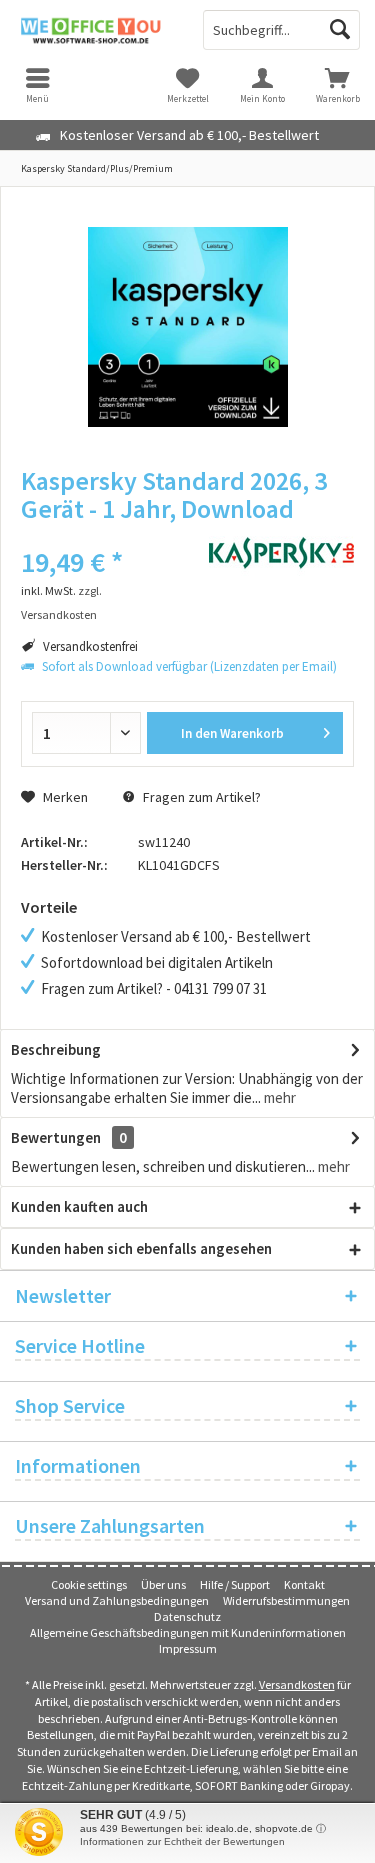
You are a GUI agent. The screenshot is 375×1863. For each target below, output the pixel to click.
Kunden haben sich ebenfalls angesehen (141, 1248)
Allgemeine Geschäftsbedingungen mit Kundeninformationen (188, 1632)
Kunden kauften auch (79, 1206)
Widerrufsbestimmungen (286, 1600)
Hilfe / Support (235, 1584)
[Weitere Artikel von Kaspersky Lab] (281, 553)
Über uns (163, 1584)
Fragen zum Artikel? (200, 797)
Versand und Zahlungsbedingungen (117, 1600)
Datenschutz (187, 1616)
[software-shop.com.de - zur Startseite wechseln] (94, 30)
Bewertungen (56, 1137)
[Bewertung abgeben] (100, 535)
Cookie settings (89, 1584)
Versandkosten (297, 1684)
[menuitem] (337, 85)
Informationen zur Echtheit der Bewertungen (182, 1841)
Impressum (188, 1648)
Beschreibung (56, 1049)
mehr (278, 1097)
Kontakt (304, 1584)
